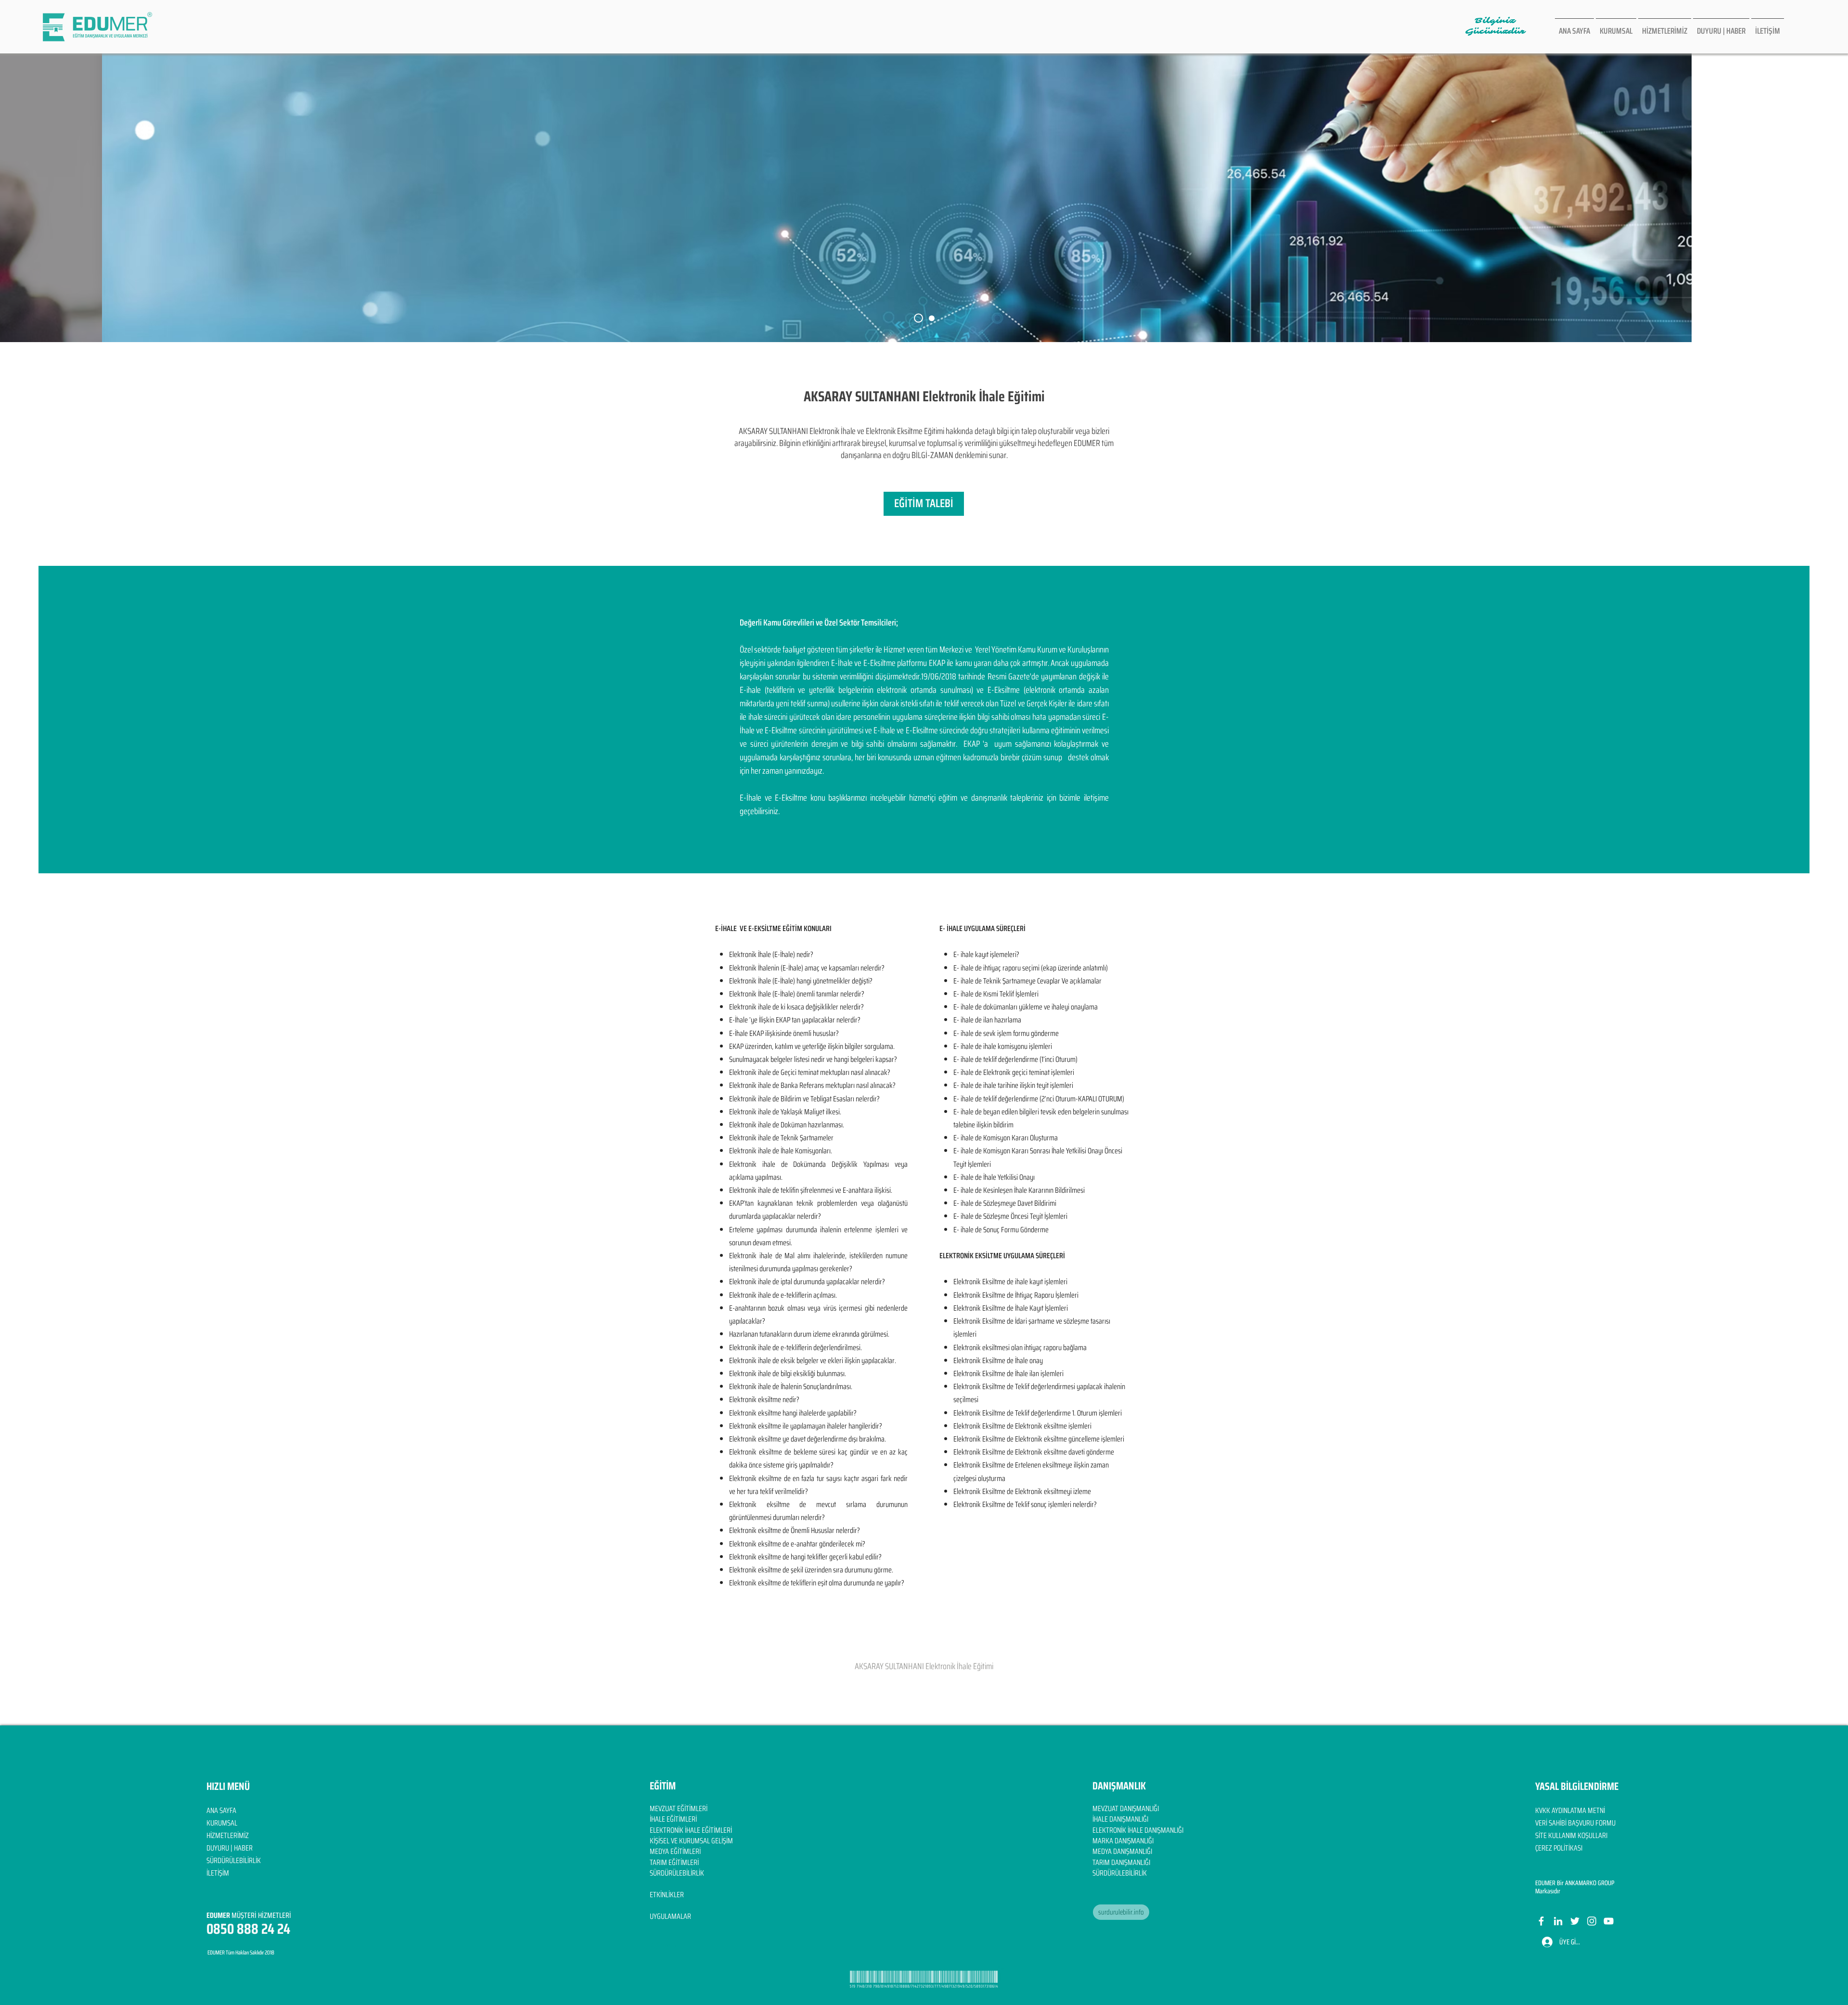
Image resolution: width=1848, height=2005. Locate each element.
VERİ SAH (1547, 1823)
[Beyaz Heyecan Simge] (1575, 1921)
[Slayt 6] (918, 318)
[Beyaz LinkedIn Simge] (1558, 1921)
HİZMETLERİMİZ (228, 1835)
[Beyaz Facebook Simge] (1541, 1921)
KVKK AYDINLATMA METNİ (1570, 1810)
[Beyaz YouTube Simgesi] (1609, 1921)
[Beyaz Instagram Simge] (1592, 1921)
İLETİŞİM (218, 1873)
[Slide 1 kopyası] (932, 318)
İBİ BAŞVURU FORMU (1588, 1823)
